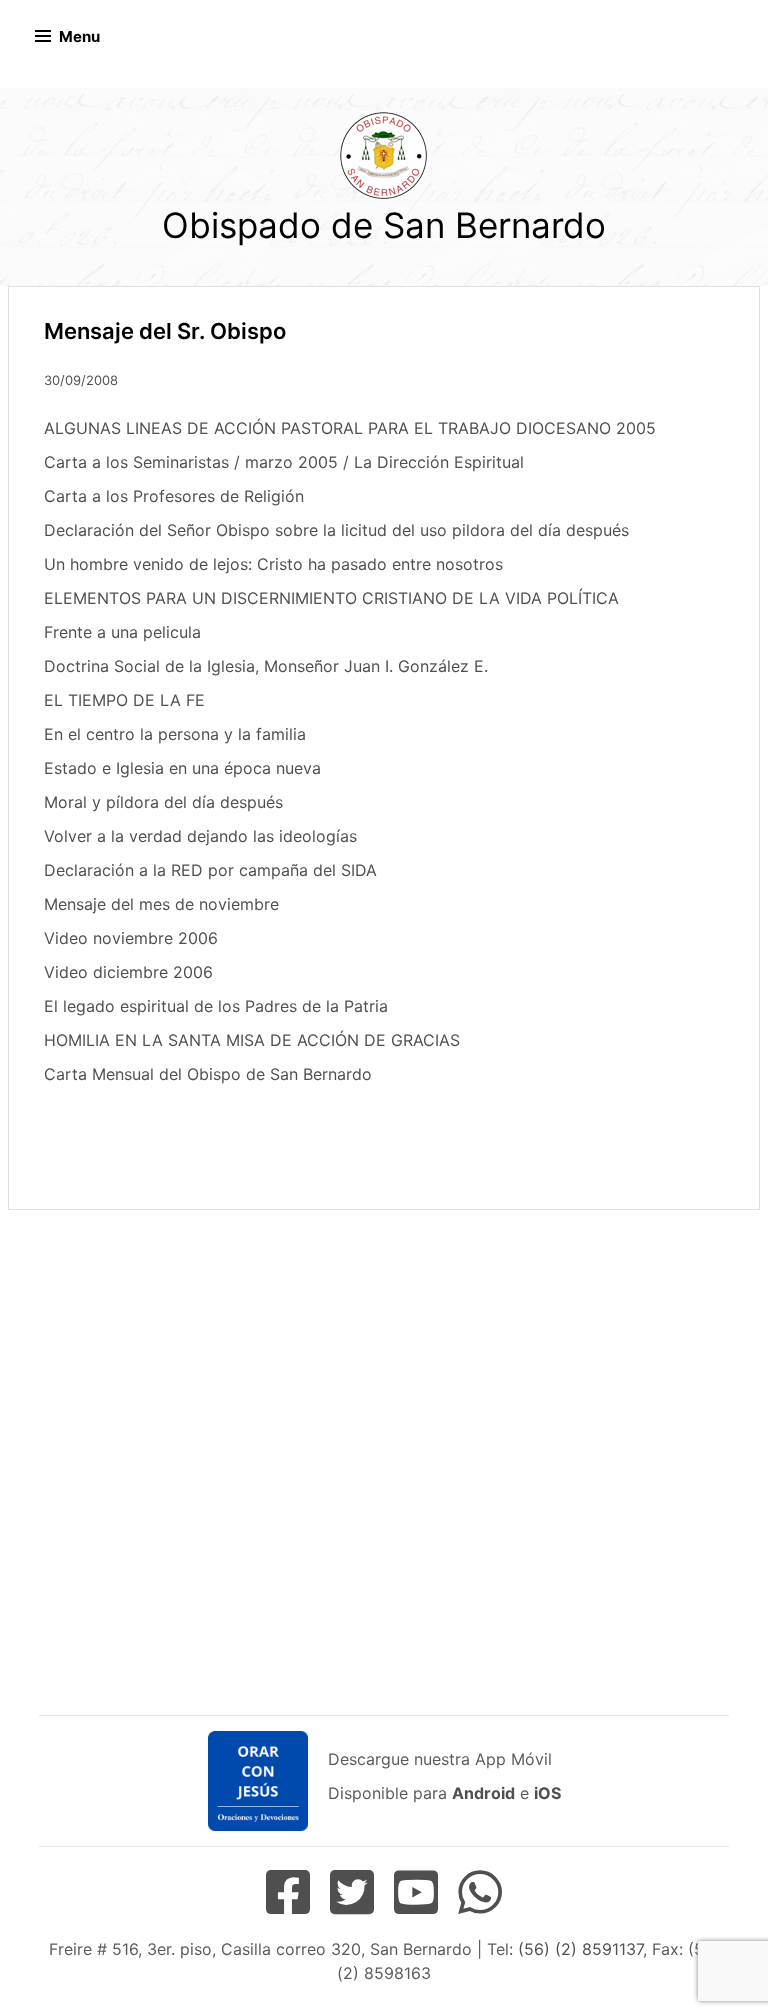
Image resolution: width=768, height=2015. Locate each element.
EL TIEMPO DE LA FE (124, 700)
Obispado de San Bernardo (384, 225)
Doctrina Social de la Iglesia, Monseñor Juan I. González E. (266, 666)
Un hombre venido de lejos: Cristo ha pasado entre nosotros (273, 564)
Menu (79, 36)
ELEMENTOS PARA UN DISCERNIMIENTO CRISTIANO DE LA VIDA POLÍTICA (331, 598)
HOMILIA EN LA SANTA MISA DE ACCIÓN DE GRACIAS (252, 1040)
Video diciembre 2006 (128, 972)
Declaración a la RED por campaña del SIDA (210, 870)
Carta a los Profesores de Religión (174, 496)
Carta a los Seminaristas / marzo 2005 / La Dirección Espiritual (284, 462)
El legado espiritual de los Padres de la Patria (216, 1006)
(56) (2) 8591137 (580, 1949)
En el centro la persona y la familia (175, 734)
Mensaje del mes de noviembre (161, 904)
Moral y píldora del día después (163, 802)
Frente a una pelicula (122, 632)
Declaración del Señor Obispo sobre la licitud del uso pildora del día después (336, 530)
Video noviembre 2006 (131, 938)
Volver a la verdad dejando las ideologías (200, 836)
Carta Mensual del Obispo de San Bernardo (208, 1074)
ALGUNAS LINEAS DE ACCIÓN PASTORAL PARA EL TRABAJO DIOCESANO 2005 (350, 428)
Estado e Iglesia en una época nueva (182, 768)
